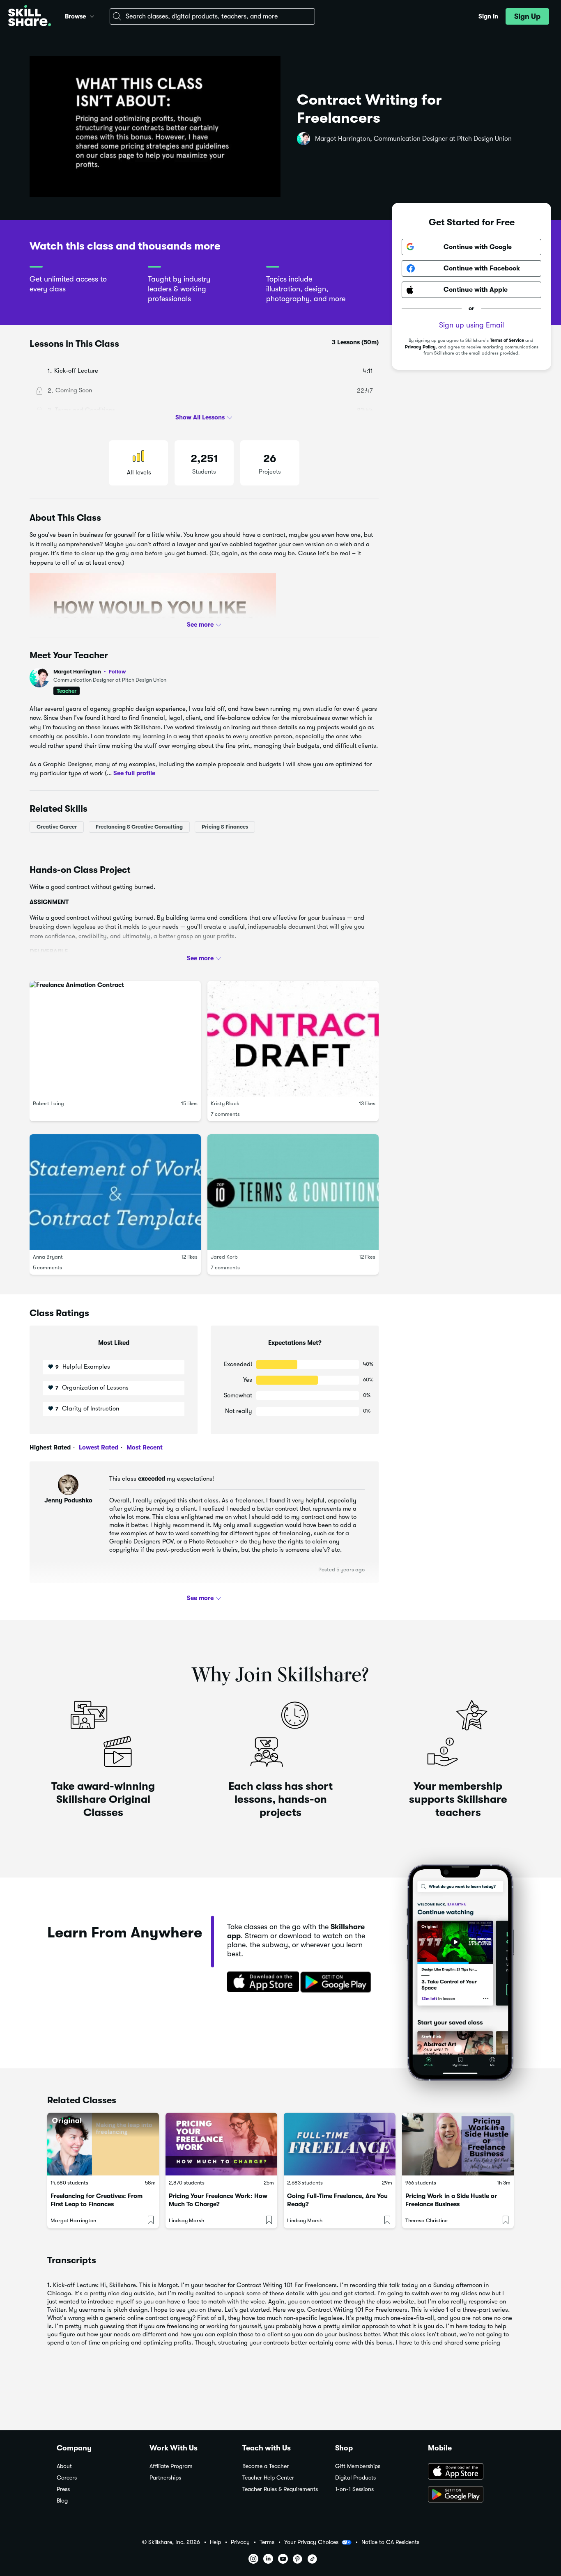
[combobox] (212, 16)
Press (63, 2489)
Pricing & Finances (225, 826)
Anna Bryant (48, 1257)
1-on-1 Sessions (354, 2489)
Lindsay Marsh (186, 2220)
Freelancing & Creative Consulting (139, 826)
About (64, 2466)
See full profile (134, 773)
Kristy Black (225, 1103)
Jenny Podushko (68, 1500)
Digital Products (355, 2478)
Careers (67, 2478)
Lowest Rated (98, 1447)
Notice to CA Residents (390, 2542)
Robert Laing (48, 1103)
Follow (117, 671)
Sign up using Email (471, 325)
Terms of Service (507, 340)
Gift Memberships (358, 2466)
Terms (267, 2542)
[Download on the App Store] (260, 1983)
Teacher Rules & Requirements (280, 2489)
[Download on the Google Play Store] (466, 2495)
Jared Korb (224, 1257)
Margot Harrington (90, 672)
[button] (92, 15)
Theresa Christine (426, 2220)
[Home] (30, 17)
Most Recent (144, 1447)
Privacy (240, 2542)
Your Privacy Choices (311, 2542)
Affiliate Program (171, 2466)
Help (215, 2542)
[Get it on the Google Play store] (338, 1983)
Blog (62, 2501)
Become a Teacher (266, 2466)
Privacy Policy (420, 347)
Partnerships (165, 2478)
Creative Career (57, 826)
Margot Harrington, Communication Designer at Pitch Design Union (413, 139)
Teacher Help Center (268, 2478)
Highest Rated (50, 1447)
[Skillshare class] (103, 2144)
